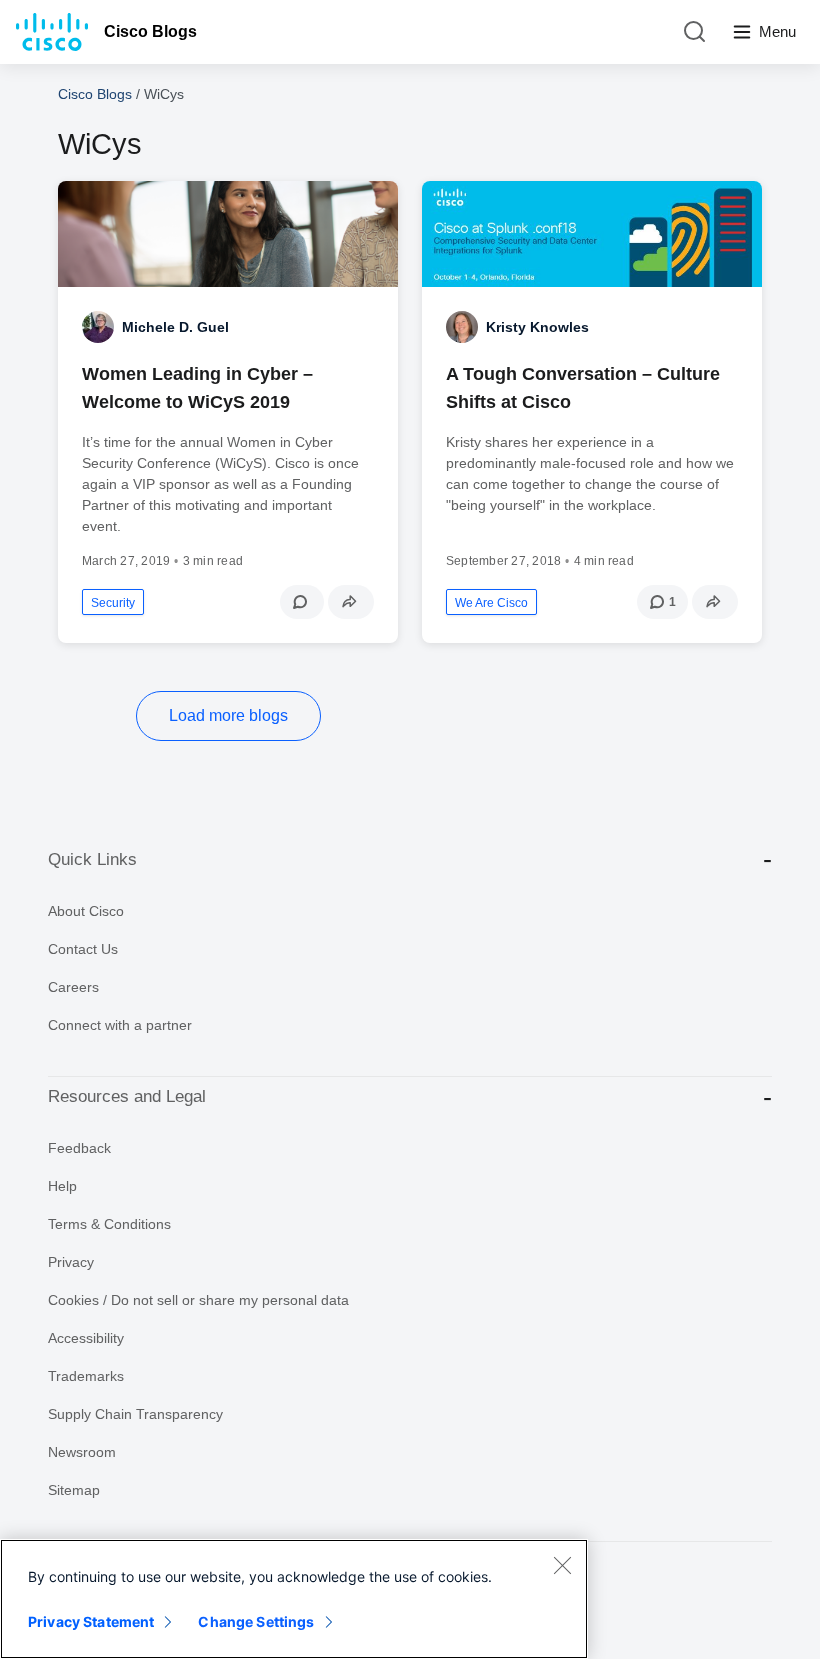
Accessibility (86, 1338)
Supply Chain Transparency (135, 1414)
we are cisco (491, 603)
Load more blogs (228, 715)
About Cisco (86, 911)
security (113, 603)
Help (62, 1186)
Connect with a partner (120, 1025)
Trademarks (86, 1376)
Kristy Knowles (537, 327)
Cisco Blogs (150, 31)
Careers (73, 987)
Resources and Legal (127, 1096)
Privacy (71, 1262)
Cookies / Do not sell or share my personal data (198, 1300)
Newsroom (82, 1452)
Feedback (79, 1148)
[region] (294, 1599)
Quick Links (92, 859)
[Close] (562, 1565)
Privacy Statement (91, 1621)
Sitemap (74, 1490)
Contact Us (83, 949)
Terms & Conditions (109, 1224)
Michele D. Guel (175, 327)
